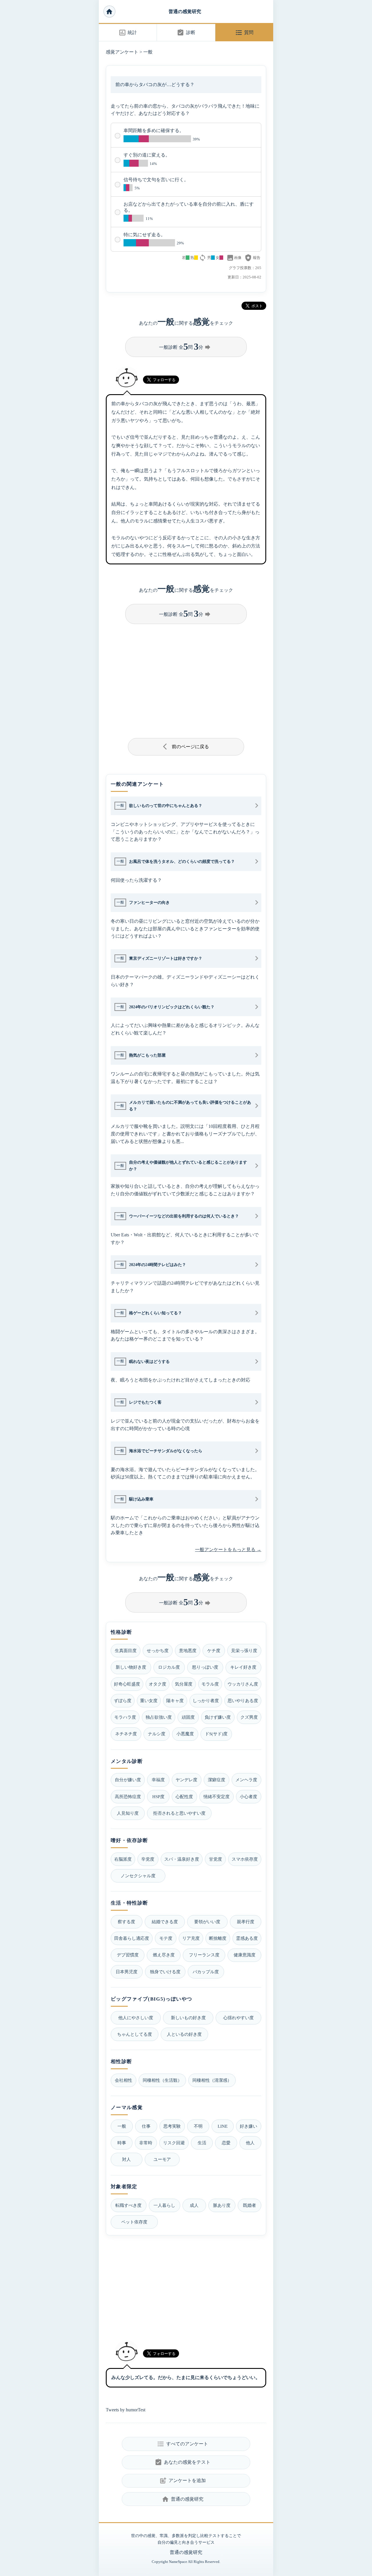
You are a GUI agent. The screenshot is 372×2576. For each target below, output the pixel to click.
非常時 (146, 2143)
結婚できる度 (165, 1922)
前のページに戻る (186, 746)
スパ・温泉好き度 (182, 1859)
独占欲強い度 (159, 1717)
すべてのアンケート (182, 2444)
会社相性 (124, 2080)
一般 (148, 52)
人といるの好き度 (184, 2034)
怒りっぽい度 (205, 1667)
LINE (223, 2126)
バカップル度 (206, 1972)
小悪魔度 (185, 1734)
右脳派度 (123, 1859)
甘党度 (215, 1859)
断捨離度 (218, 1938)
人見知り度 (128, 1813)
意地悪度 (188, 1650)
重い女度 (149, 1701)
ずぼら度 (123, 1701)
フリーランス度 (204, 1955)
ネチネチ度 (126, 1734)
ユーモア (162, 2159)
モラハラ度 (125, 1717)
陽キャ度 (175, 1701)
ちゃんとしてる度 (135, 2034)
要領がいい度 (207, 1922)
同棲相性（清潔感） (212, 2080)
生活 (202, 2143)
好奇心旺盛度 (127, 1684)
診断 (186, 33)
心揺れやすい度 (238, 2018)
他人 (250, 2143)
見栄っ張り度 (244, 1650)
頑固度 (188, 1717)
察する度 (126, 1922)
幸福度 (158, 1780)
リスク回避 (174, 2143)
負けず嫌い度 (218, 1717)
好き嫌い (248, 2126)
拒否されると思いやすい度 (179, 1813)
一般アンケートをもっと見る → (228, 1550)
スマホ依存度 (245, 1859)
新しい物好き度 (131, 1667)
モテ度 (166, 1938)
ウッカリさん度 (243, 1684)
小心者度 (248, 1797)
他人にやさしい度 (136, 2018)
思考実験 (172, 2126)
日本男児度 (127, 1972)
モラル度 (210, 1684)
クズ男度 (249, 1717)
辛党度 (148, 1859)
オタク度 (158, 1684)
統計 (128, 33)
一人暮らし (164, 2205)
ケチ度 (214, 1650)
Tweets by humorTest (126, 2410)
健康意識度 (245, 1955)
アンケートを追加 (182, 2481)
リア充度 (191, 1938)
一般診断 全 (185, 346)
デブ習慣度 (128, 1955)
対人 (126, 2159)
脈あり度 (222, 2205)
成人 (194, 2205)
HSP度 (158, 1797)
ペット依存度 (134, 2222)
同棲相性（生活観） (162, 2080)
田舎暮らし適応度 (132, 1938)
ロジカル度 (169, 1667)
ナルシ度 (157, 1734)
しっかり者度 (206, 1701)
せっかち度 (158, 1650)
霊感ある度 (247, 1938)
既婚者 (250, 2205)
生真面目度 (126, 1650)
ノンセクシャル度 (138, 1876)
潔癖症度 (217, 1780)
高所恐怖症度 (128, 1797)
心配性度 (184, 1797)
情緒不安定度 (217, 1797)
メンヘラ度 (246, 1780)
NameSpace (178, 2562)
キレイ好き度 (243, 1667)
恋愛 (226, 2143)
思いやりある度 (243, 1701)
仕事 (146, 2126)
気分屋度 (184, 1684)
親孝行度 (246, 1922)
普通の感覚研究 (185, 11)
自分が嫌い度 (128, 1780)
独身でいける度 (165, 1972)
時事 (122, 2143)
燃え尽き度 (164, 1955)
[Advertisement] (186, 679)
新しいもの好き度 (188, 2018)
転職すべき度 (128, 2205)
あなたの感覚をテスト (182, 2462)
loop (203, 258)
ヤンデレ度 (186, 1780)
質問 (244, 33)
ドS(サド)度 (216, 1734)
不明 (198, 2126)
